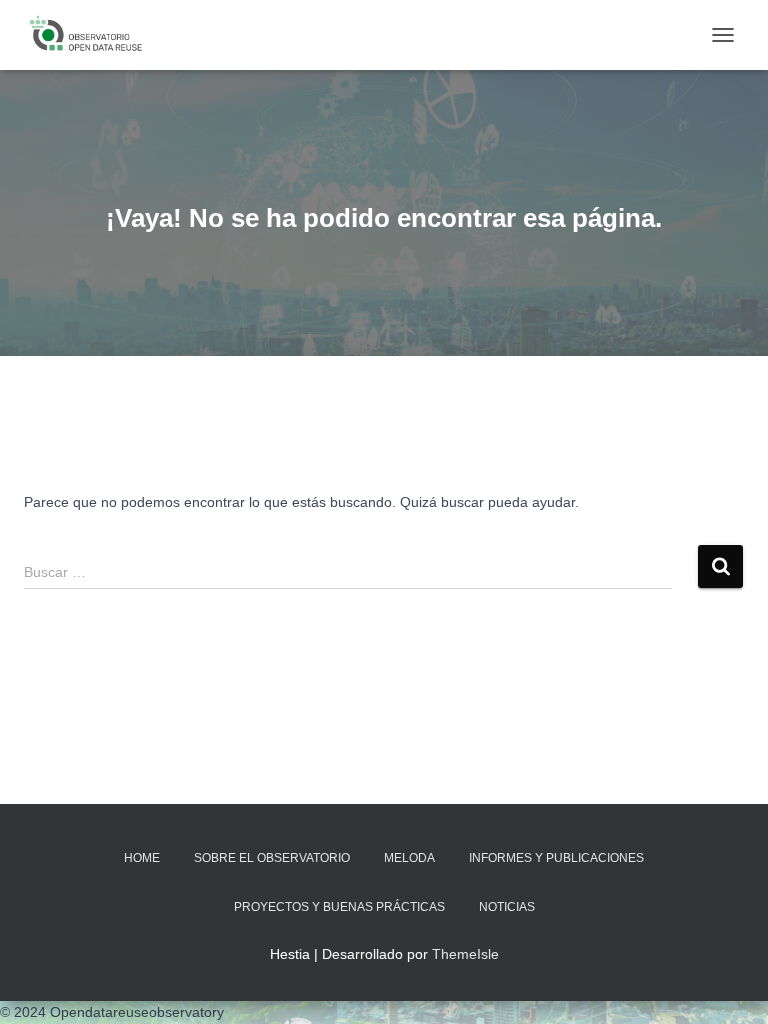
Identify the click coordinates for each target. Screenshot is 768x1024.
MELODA (409, 858)
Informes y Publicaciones (556, 858)
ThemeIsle (465, 954)
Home (142, 858)
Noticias (507, 907)
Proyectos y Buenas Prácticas (339, 907)
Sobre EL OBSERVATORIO (272, 858)
